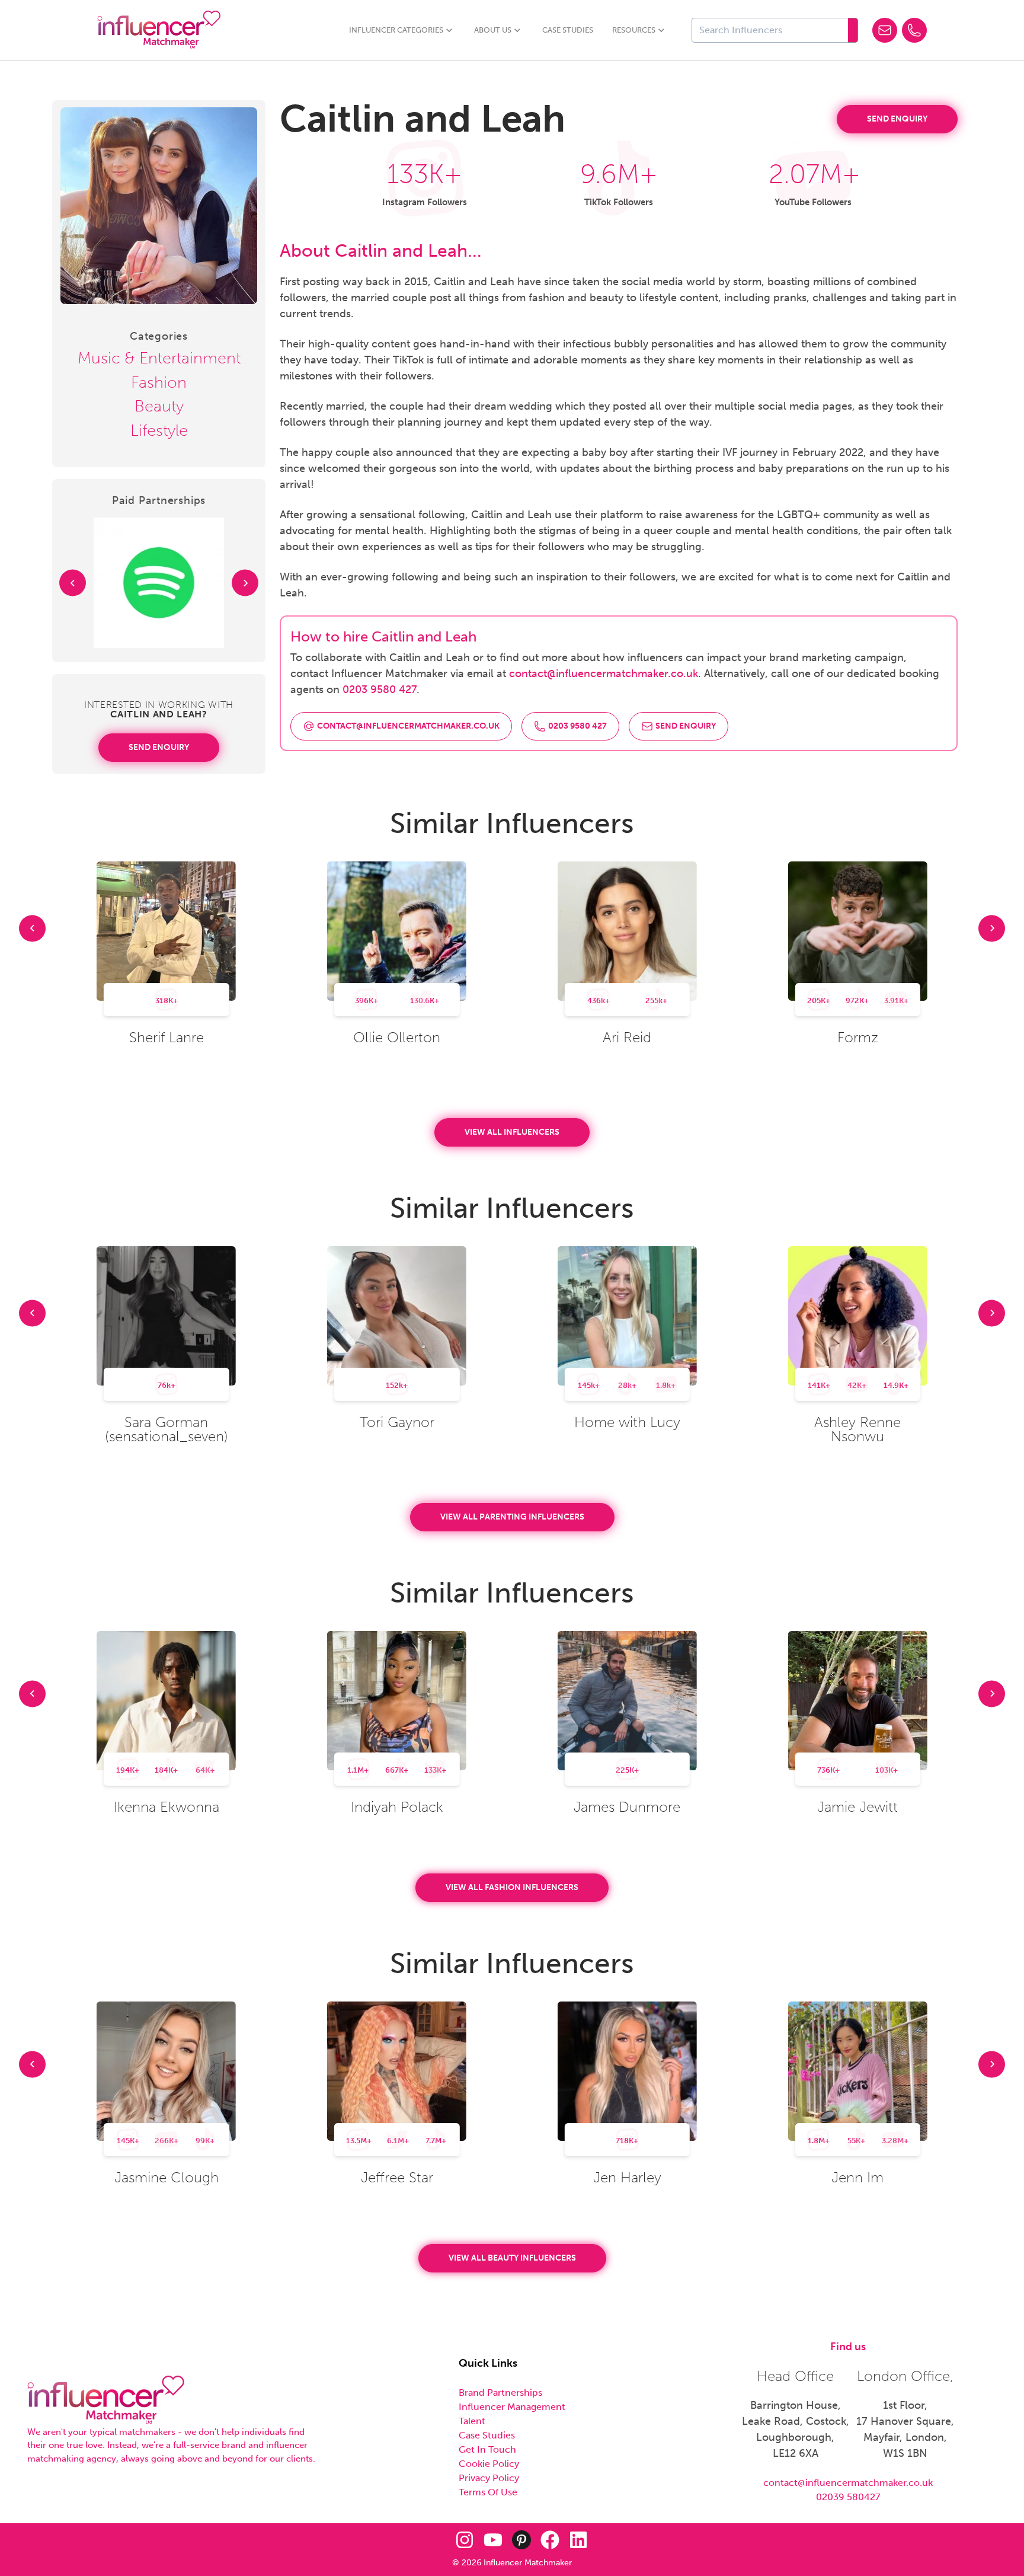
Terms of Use (488, 2492)
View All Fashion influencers (512, 1887)
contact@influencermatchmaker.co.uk (604, 673)
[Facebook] (550, 2540)
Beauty (159, 406)
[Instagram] (465, 2540)
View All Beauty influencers (512, 2258)
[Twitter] (436, 2540)
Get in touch (487, 2449)
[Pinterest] (521, 2540)
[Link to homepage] (159, 30)
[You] (493, 2540)
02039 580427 (848, 2497)
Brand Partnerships (500, 2393)
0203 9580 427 (380, 690)
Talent (472, 2421)
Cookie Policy (489, 2464)
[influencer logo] (106, 2400)
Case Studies (568, 30)
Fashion (159, 382)
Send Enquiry (159, 747)
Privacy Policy (489, 2478)
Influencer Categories (396, 30)
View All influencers (512, 1132)
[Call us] (914, 30)
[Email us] (885, 30)
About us (493, 30)
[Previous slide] (73, 583)
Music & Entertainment (159, 358)
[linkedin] (578, 2540)
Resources (634, 30)
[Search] (853, 30)
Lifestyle (159, 430)
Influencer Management (512, 2407)
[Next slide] (245, 583)
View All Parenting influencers (512, 1517)
